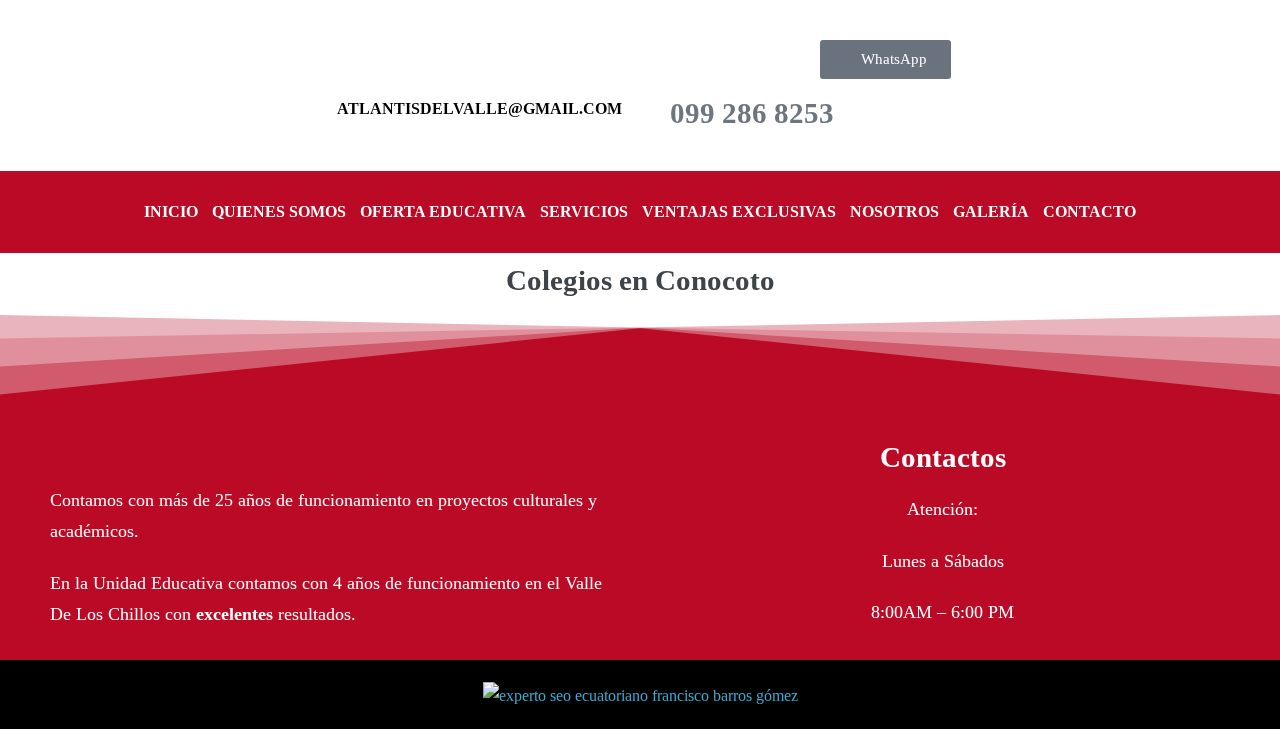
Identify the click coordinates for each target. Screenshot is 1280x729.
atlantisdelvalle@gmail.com (479, 108)
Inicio (171, 211)
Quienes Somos (279, 211)
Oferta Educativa (443, 211)
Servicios (584, 211)
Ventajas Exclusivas (739, 211)
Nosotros (894, 211)
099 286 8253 (752, 113)
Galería (991, 211)
